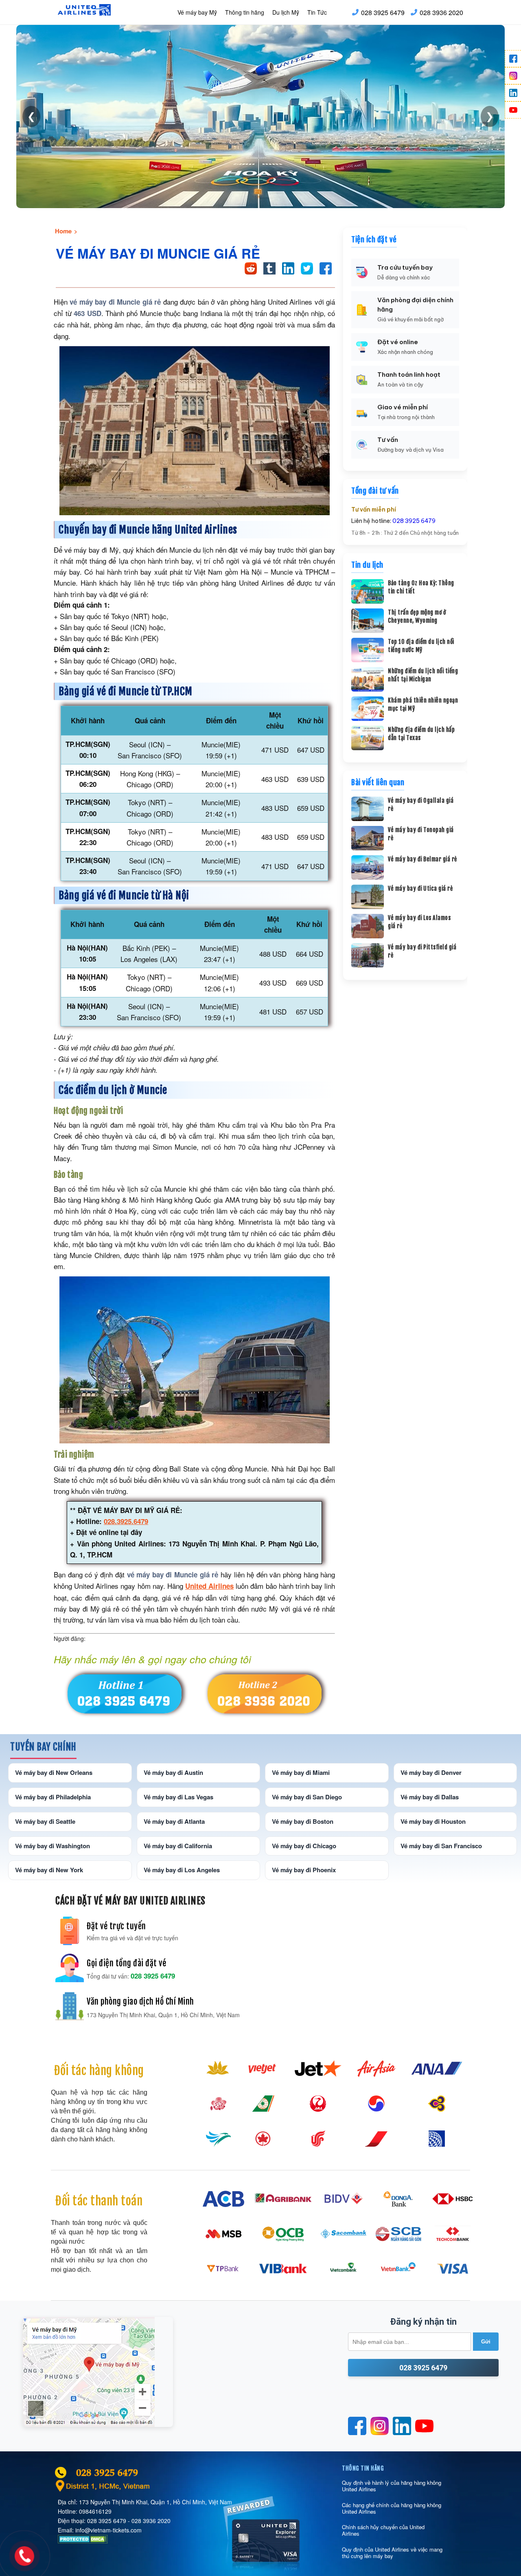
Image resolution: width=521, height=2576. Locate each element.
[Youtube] (513, 110)
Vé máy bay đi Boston (303, 1821)
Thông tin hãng (245, 12)
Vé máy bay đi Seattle (45, 1821)
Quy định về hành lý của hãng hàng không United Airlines (392, 2486)
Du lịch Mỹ (286, 12)
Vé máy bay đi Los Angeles (182, 1870)
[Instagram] (513, 76)
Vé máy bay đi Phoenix (304, 1870)
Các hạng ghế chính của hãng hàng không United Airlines (392, 2508)
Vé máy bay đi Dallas (430, 1797)
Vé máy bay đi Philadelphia (53, 1797)
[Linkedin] (513, 93)
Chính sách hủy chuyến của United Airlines (383, 2530)
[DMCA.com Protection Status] (83, 2541)
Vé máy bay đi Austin (173, 1772)
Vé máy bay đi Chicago (304, 1846)
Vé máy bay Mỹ (197, 12)
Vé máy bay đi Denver (431, 1772)
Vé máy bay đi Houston (433, 1821)
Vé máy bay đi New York (49, 1870)
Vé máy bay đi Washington (53, 1846)
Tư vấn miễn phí (374, 509)
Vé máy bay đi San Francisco (441, 1846)
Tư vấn (388, 440)
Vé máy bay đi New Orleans (54, 1772)
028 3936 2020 (441, 12)
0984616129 (95, 2511)
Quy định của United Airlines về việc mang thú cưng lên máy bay (392, 2553)
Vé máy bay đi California (178, 1846)
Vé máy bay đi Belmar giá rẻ (422, 859)
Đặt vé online (398, 342)
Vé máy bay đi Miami (301, 1772)
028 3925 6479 (383, 12)
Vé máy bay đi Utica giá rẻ (420, 888)
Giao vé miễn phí (403, 407)
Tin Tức (317, 12)
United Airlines (209, 1586)
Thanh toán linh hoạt (409, 374)
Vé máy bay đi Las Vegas (178, 1797)
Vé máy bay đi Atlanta (174, 1821)
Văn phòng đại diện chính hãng (415, 305)
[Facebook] (513, 59)
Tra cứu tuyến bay (405, 267)
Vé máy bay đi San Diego (307, 1797)
